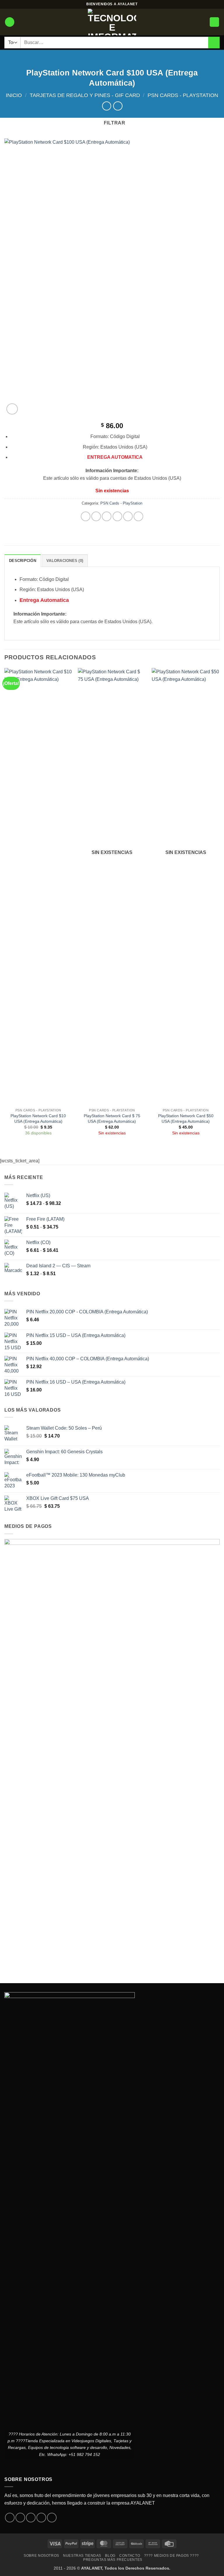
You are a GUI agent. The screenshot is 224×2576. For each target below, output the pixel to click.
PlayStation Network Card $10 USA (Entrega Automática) (38, 1119)
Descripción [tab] (23, 561)
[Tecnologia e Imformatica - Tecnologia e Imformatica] (112, 22)
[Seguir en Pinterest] (52, 2518)
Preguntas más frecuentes (113, 2560)
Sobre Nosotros (41, 2556)
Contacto (130, 2556)
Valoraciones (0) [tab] (65, 561)
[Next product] (107, 106)
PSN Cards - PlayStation (183, 95)
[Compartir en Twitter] (107, 516)
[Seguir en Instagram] (20, 2518)
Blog (110, 2556)
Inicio (14, 95)
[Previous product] (118, 106)
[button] (10, 22)
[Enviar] (214, 42)
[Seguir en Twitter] (31, 2518)
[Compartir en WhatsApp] (86, 516)
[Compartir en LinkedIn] (138, 516)
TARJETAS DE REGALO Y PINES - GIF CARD (85, 95)
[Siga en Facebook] (10, 2518)
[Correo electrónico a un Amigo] (117, 516)
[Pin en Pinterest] (128, 516)
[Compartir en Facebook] (96, 516)
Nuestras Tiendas (82, 2556)
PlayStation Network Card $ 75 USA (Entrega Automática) (112, 1119)
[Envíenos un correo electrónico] (41, 2518)
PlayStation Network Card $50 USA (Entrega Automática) (186, 1119)
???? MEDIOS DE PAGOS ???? (171, 2556)
